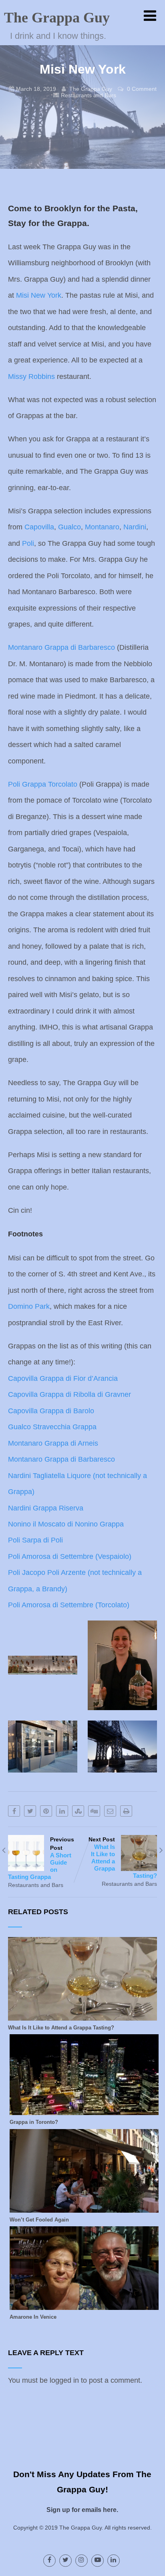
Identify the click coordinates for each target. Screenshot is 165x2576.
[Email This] (110, 1811)
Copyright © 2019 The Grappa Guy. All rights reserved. (82, 2528)
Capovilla (39, 527)
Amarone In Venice (33, 2317)
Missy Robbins (31, 377)
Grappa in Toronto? (34, 2122)
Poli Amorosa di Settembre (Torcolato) (69, 1605)
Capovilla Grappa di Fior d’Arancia (63, 1378)
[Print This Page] (126, 1811)
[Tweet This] (30, 1811)
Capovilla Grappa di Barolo (51, 1411)
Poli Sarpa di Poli (35, 1540)
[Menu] (150, 16)
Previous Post (41, 1858)
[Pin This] (46, 1811)
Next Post (123, 1858)
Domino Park (29, 1306)
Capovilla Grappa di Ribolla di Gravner (69, 1394)
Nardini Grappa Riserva (46, 1508)
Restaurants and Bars (89, 95)
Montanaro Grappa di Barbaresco (61, 647)
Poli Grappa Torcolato (43, 784)
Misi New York (39, 295)
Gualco (69, 527)
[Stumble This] (78, 1811)
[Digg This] (94, 1811)
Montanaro (102, 527)
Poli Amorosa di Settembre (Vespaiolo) (70, 1556)
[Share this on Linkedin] (62, 1811)
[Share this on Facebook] (14, 1811)
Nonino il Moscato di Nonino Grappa (66, 1524)
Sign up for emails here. (82, 2510)
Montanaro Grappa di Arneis (53, 1443)
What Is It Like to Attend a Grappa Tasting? (61, 2028)
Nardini (135, 527)
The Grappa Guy (57, 18)
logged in (64, 2380)
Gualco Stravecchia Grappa (52, 1427)
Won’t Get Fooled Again (39, 2220)
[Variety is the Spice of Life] (82, 2016)
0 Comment (142, 89)
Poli (28, 543)
